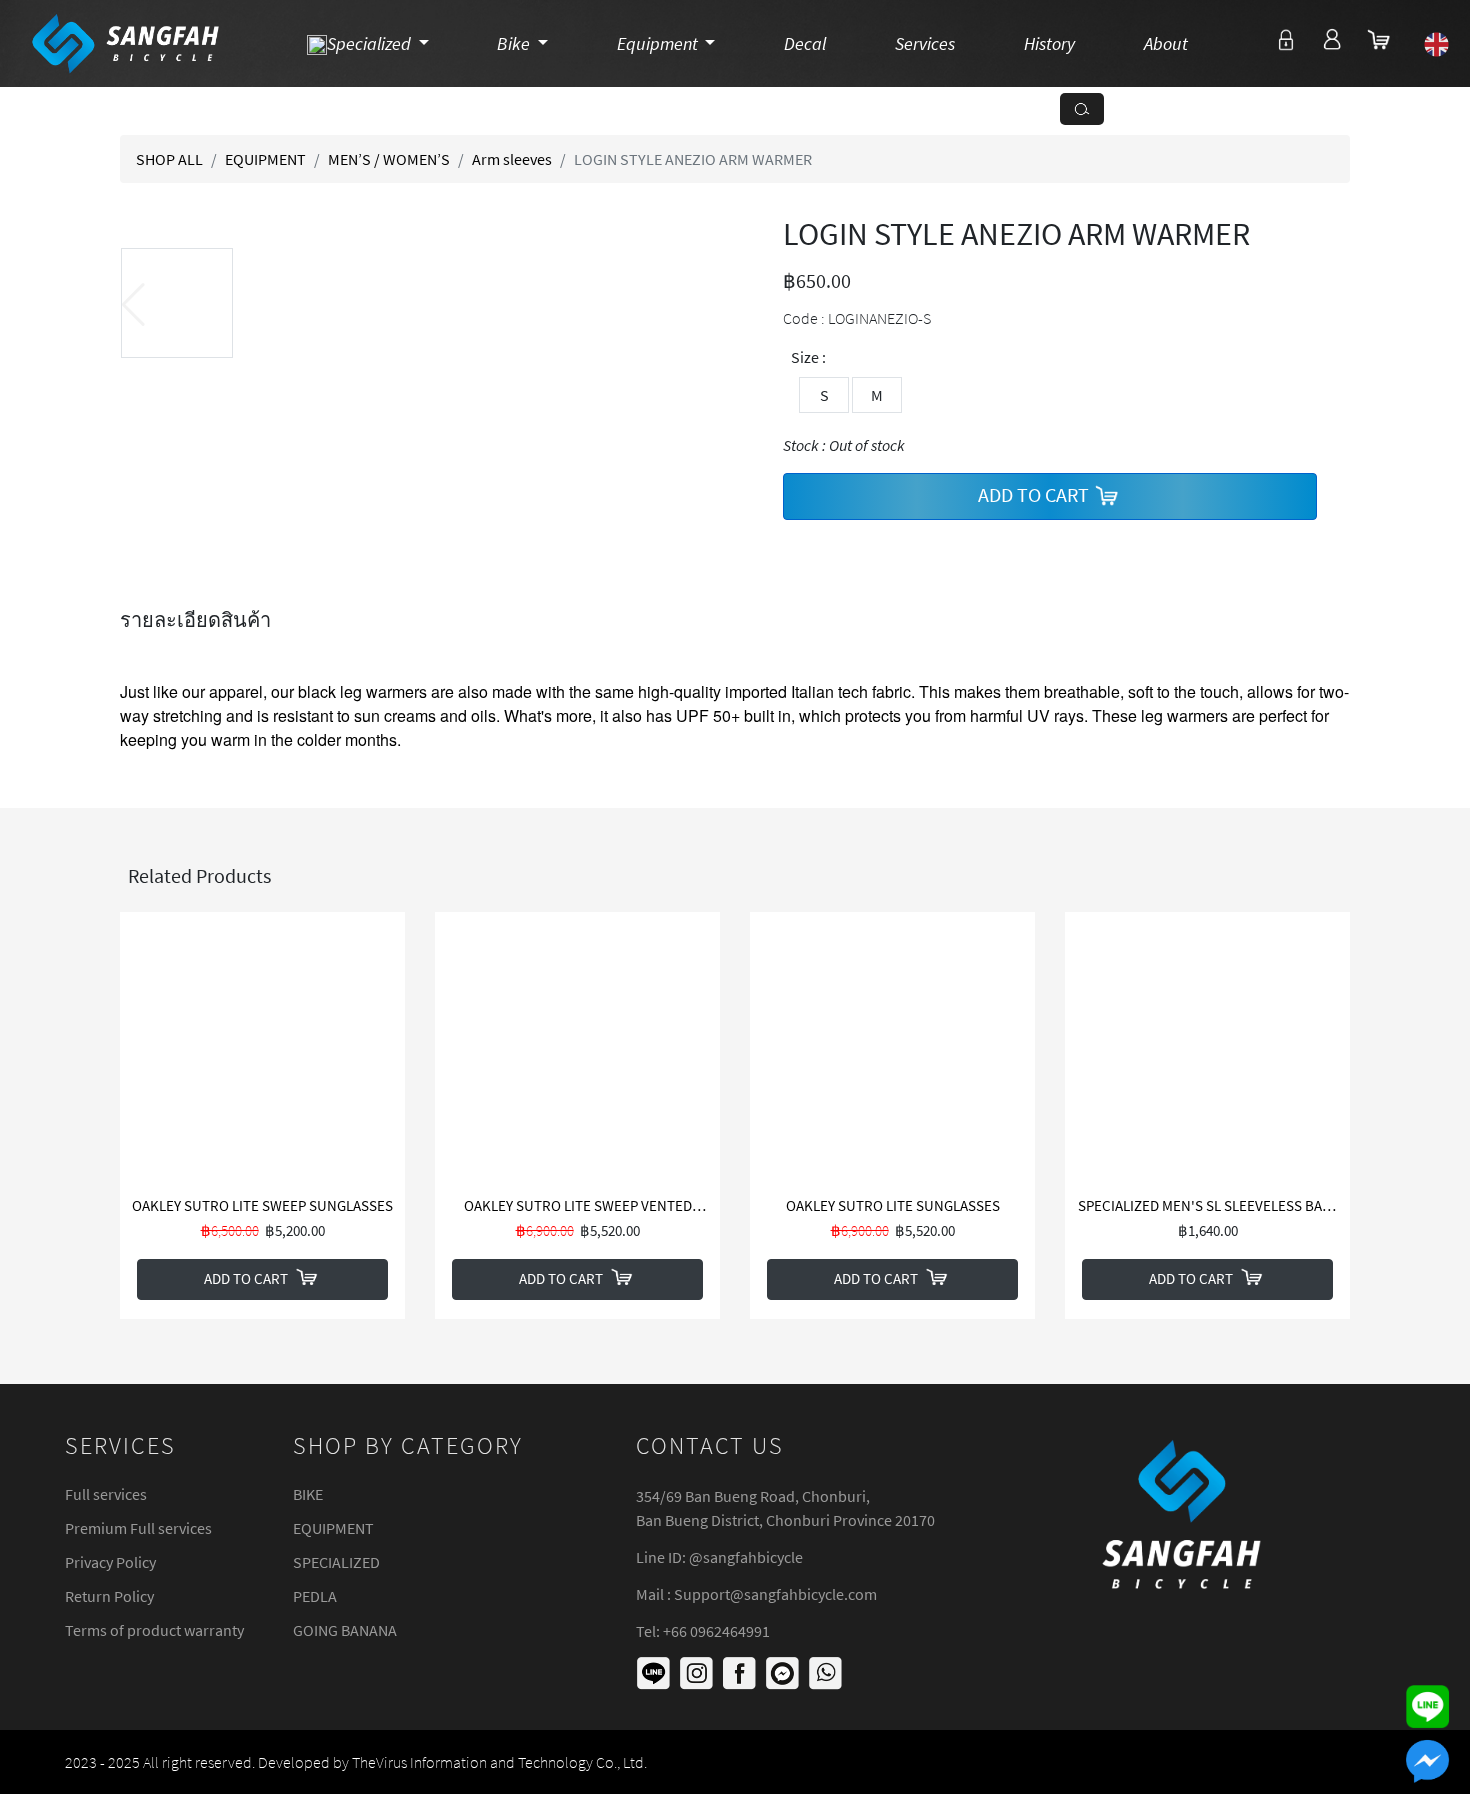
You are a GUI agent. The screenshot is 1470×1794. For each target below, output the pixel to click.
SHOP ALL (169, 159)
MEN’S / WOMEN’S (389, 159)
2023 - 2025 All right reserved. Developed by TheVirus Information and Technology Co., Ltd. (356, 1762)
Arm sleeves (512, 159)
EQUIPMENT (265, 159)
